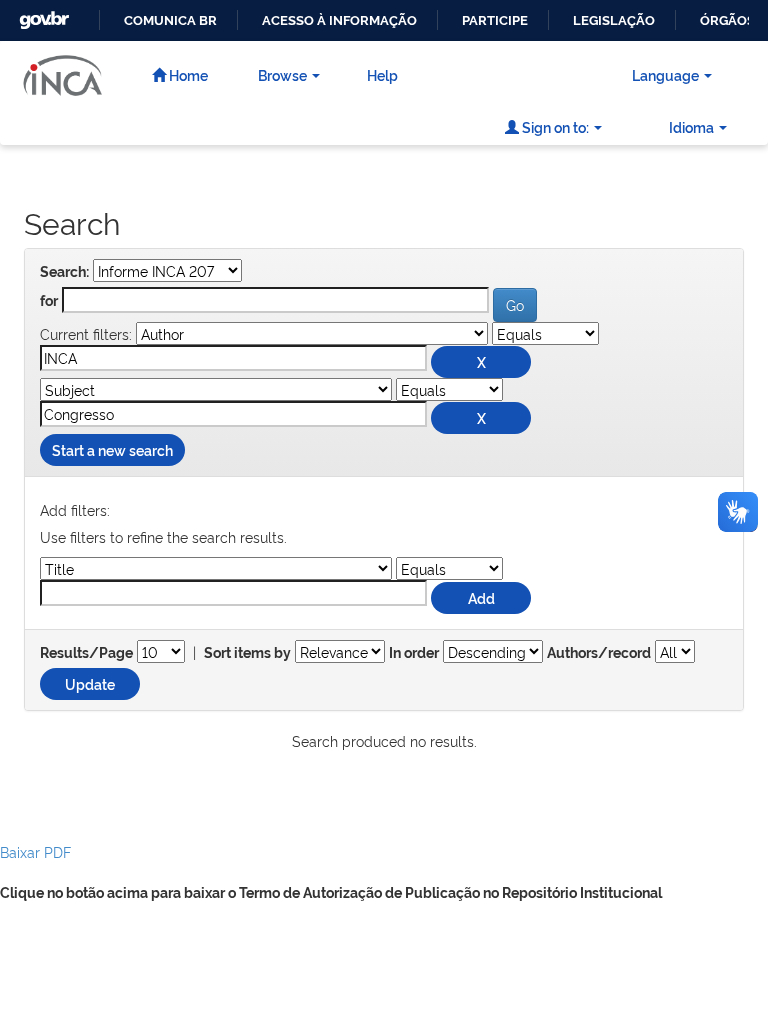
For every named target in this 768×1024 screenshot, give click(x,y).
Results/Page (86, 653)
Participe (495, 20)
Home (187, 74)
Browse (282, 74)
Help (382, 74)
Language (665, 74)
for (49, 301)
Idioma (691, 126)
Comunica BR (170, 20)
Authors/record (599, 653)
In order (414, 653)
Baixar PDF (35, 851)
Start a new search (112, 449)
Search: (64, 272)
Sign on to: (554, 126)
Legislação (614, 20)
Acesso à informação (339, 20)
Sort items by (247, 653)
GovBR (42, 14)
